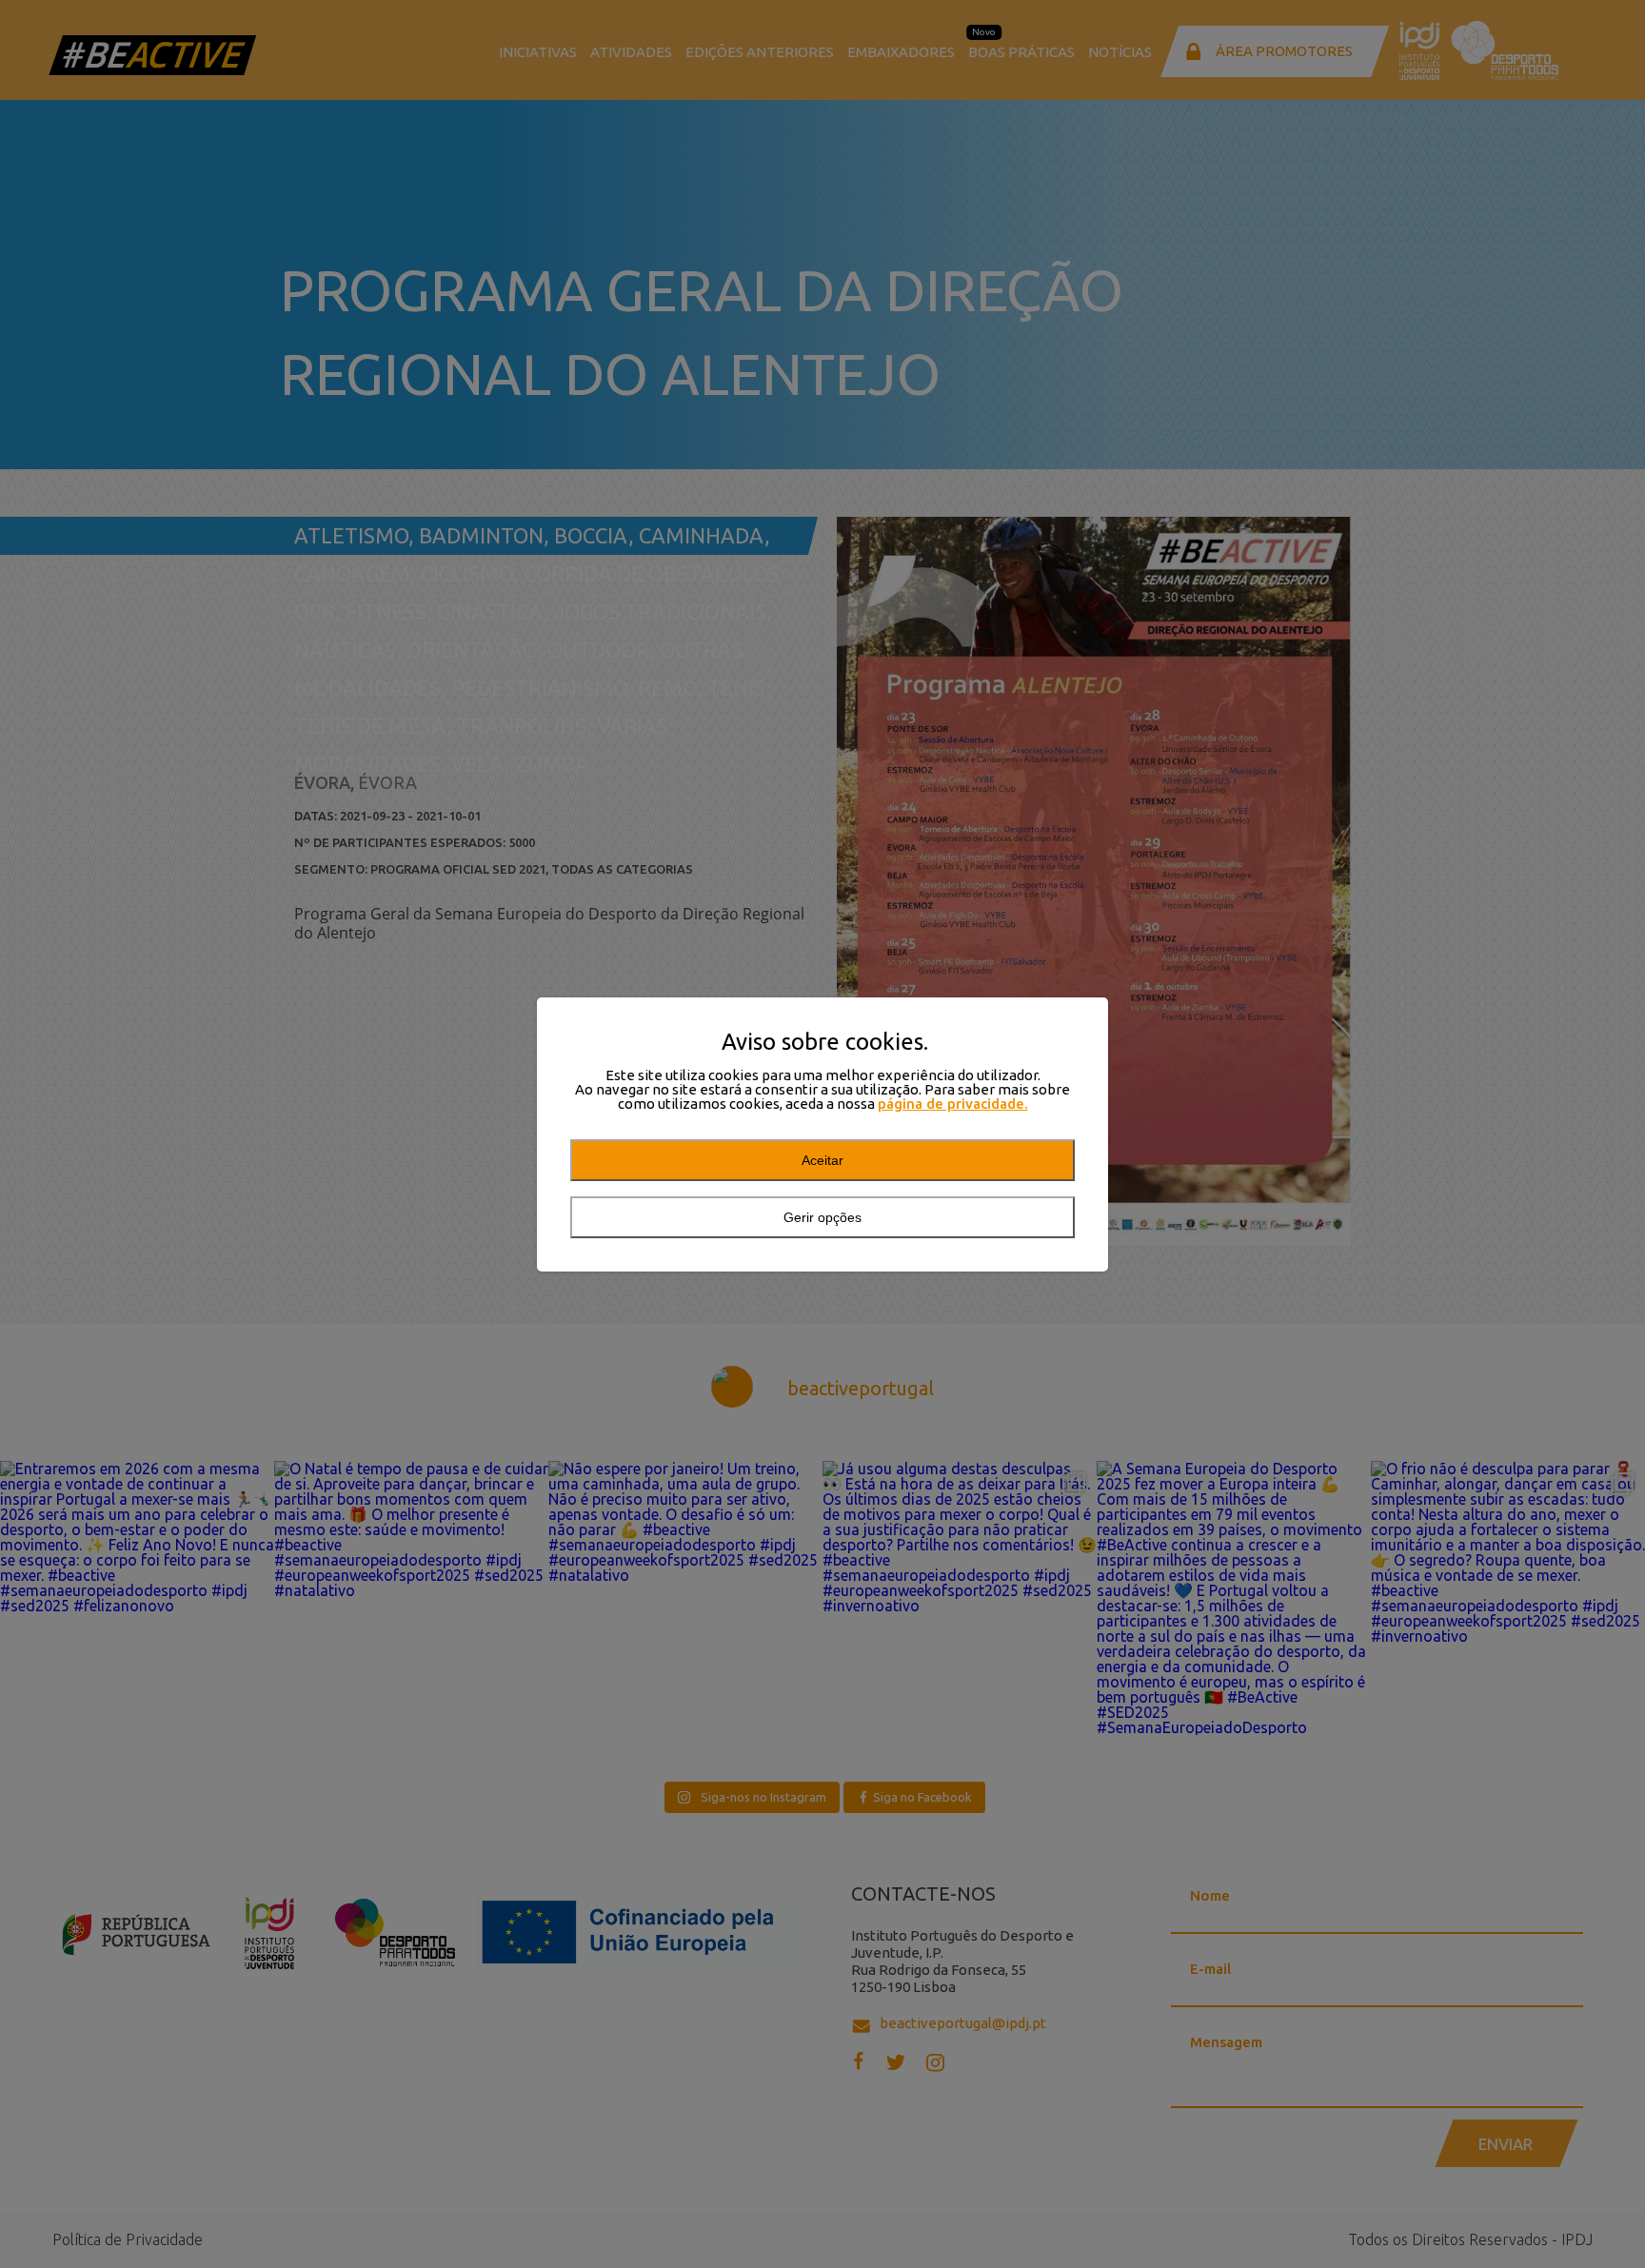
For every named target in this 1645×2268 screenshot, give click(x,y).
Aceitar (822, 1160)
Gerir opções (822, 1217)
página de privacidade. (953, 1104)
